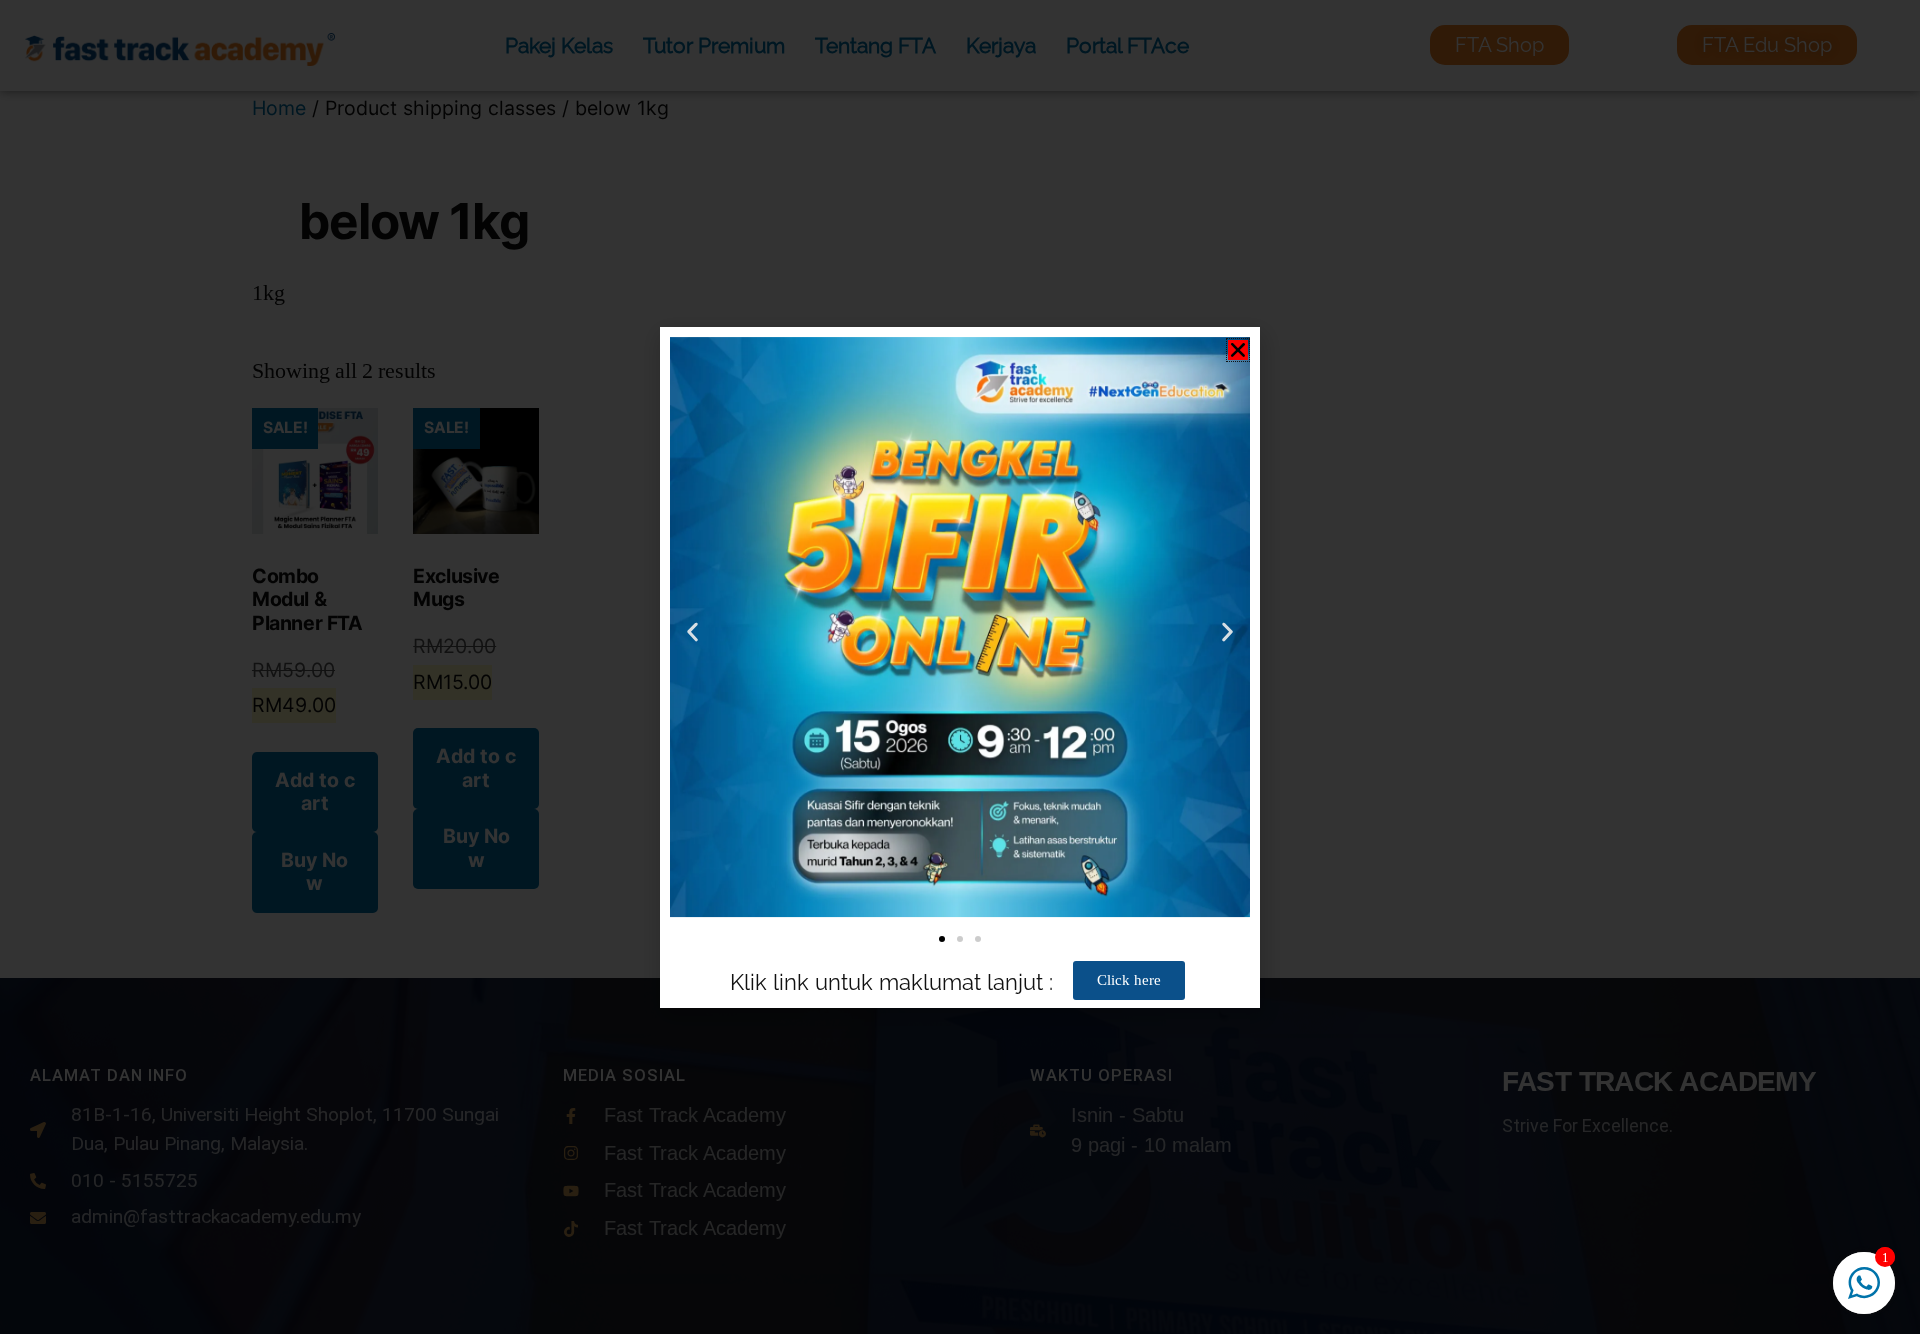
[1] (1864, 1292)
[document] (960, 667)
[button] (1238, 350)
